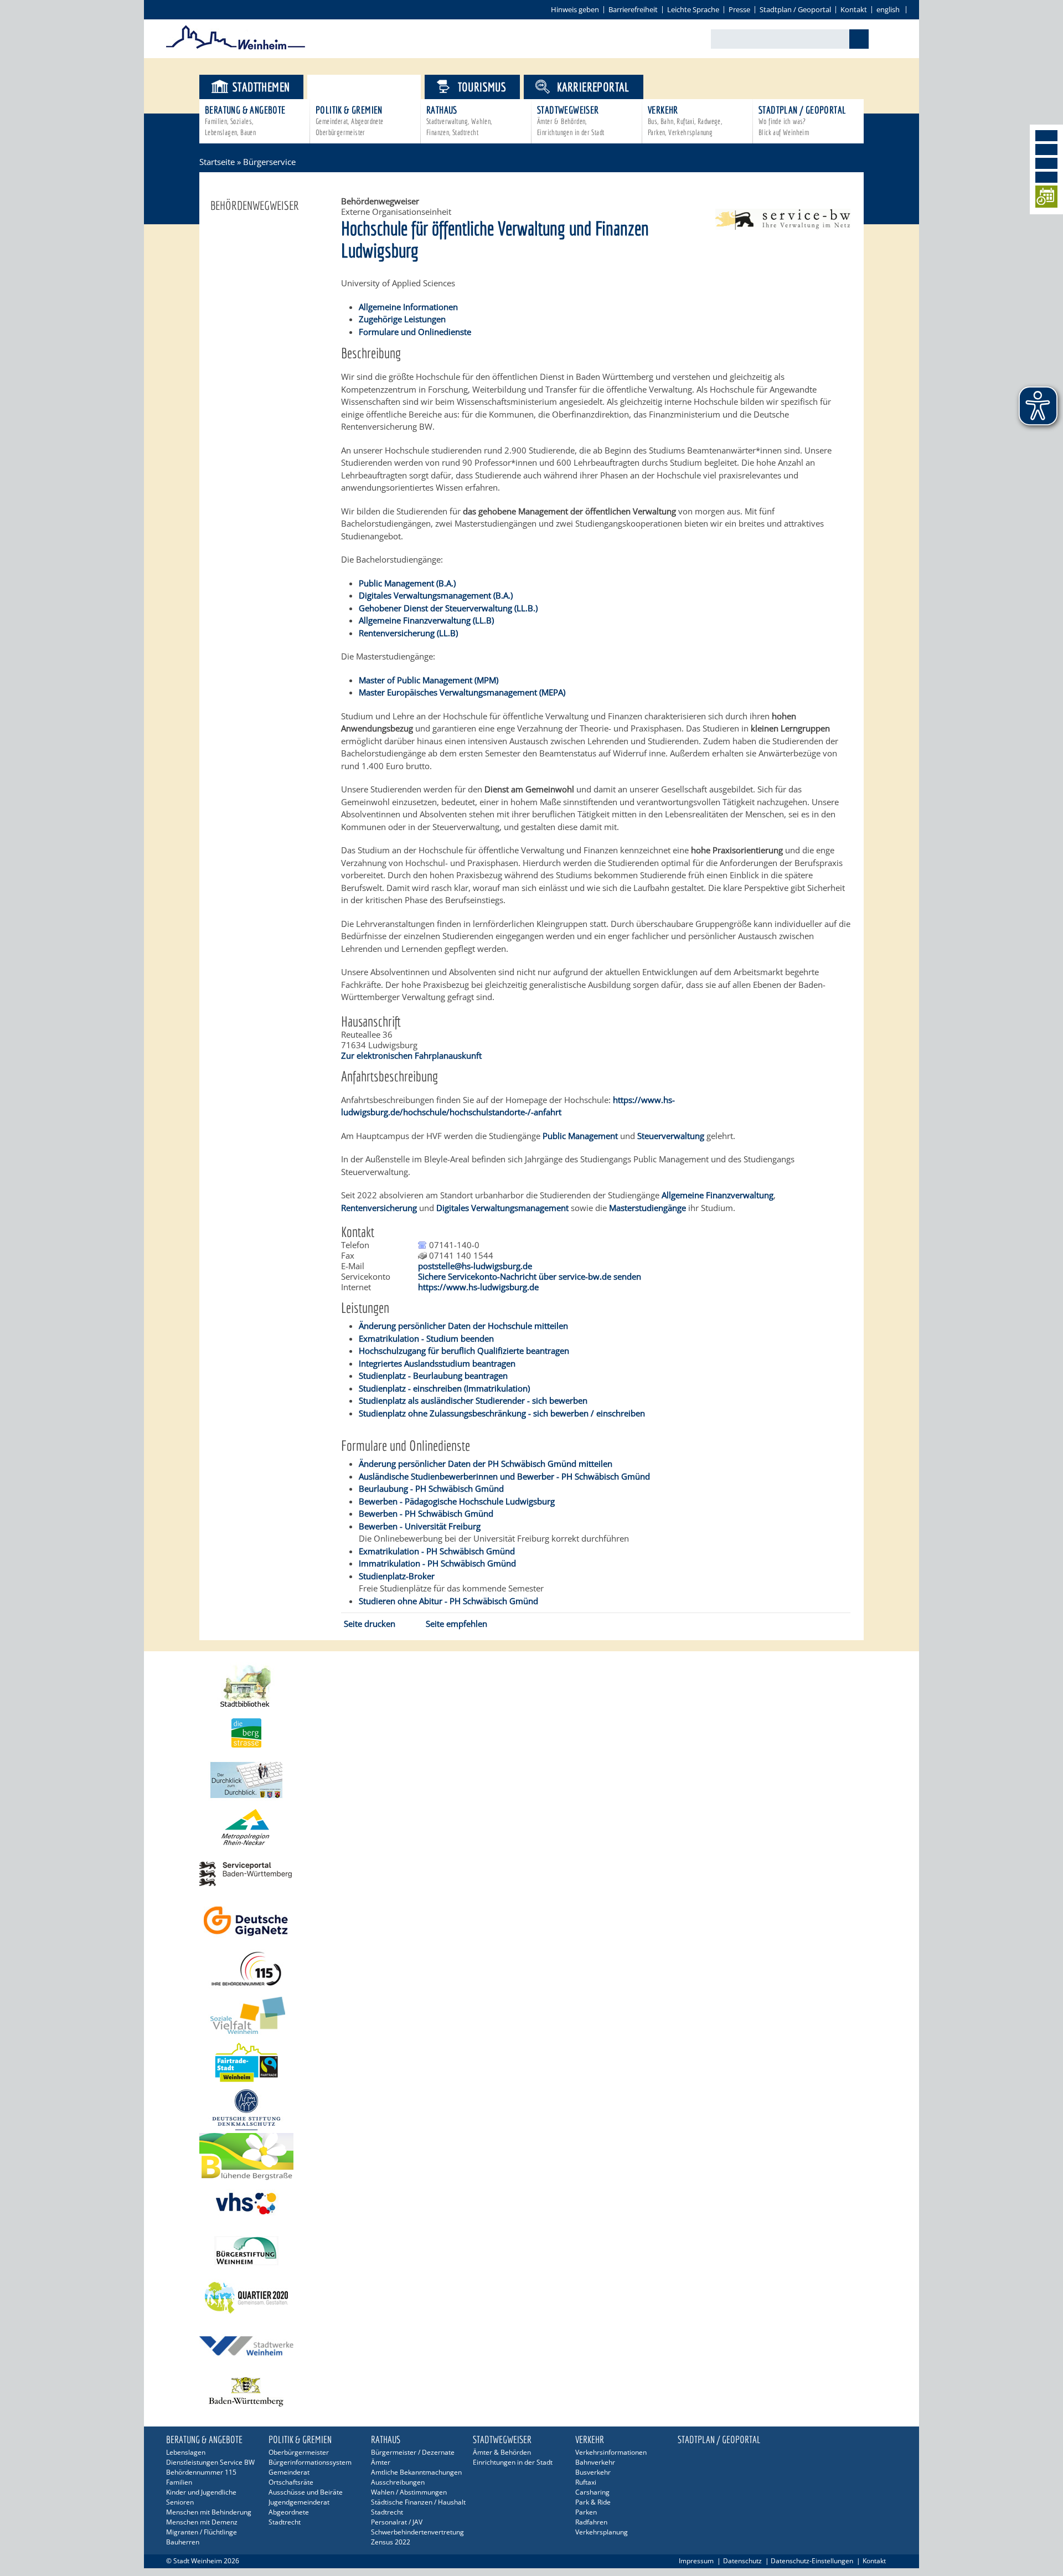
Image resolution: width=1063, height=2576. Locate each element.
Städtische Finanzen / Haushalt (418, 2502)
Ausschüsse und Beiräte (306, 2492)
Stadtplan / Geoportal (795, 9)
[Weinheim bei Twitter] (1046, 163)
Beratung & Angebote (245, 120)
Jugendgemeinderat (299, 2502)
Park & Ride (593, 2502)
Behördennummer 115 (201, 2472)
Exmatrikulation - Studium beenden (426, 1338)
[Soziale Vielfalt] (531, 2015)
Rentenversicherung (380, 1208)
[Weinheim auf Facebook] (1046, 136)
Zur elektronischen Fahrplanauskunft (411, 1055)
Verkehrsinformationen (611, 2452)
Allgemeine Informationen (408, 307)
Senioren (180, 2502)
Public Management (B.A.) (407, 583)
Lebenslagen (186, 2452)
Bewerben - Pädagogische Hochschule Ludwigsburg (457, 1501)
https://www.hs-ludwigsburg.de (478, 1287)
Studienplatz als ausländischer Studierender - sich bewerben (473, 1400)
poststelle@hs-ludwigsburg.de (475, 1266)
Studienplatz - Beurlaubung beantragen (433, 1375)
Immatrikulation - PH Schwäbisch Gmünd (437, 1563)
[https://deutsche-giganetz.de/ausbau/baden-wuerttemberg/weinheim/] (531, 1921)
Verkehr (685, 120)
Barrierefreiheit (633, 9)
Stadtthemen (261, 87)
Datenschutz (742, 2561)
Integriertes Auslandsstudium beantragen (437, 1363)
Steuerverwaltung (672, 1136)
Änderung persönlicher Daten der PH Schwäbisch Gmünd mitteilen (486, 1464)
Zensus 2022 (391, 2542)
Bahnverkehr (595, 2462)
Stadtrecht (285, 2522)
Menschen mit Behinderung (209, 2512)
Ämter (381, 2462)
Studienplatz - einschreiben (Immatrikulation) (444, 1388)
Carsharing (592, 2492)
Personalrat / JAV (397, 2522)
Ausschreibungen (398, 2482)
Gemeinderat (289, 2472)
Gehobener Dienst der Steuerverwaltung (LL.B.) (448, 608)
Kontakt (854, 9)
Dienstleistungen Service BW (210, 2462)
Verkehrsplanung (602, 2532)
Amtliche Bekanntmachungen (416, 2472)
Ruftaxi (586, 2482)
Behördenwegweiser (255, 205)
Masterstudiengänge (649, 1208)
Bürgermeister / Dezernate (413, 2452)
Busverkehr (593, 2472)
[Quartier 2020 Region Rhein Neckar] (531, 2298)
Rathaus (459, 120)
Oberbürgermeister (299, 2452)
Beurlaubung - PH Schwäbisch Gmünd (431, 1488)
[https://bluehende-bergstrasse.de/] (531, 2157)
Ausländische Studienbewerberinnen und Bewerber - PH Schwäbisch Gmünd (504, 1476)
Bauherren (183, 2542)
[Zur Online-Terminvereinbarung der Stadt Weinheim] (1046, 199)
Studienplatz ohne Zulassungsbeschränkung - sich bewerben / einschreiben (502, 1413)
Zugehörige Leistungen (402, 319)
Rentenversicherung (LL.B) (408, 633)
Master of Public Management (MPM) (429, 680)
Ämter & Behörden (502, 2452)
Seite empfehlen (456, 1624)
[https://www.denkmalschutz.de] (531, 2109)
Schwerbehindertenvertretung (417, 2532)
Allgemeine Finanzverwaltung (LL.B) (426, 620)
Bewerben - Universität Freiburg (420, 1526)
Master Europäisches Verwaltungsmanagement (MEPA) (462, 692)
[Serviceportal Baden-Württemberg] (783, 226)
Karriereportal (593, 87)
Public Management (580, 1136)
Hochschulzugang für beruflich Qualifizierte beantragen (464, 1351)
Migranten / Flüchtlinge (202, 2532)
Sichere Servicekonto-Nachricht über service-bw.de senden (530, 1276)
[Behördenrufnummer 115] (531, 1968)
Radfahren (591, 2522)
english (888, 9)
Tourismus (482, 87)
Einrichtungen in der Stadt (513, 2462)
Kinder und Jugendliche (201, 2492)
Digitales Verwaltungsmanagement (502, 1208)
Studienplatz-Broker (397, 1576)
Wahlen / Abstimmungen (409, 2492)
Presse (739, 9)
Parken (586, 2512)
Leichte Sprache (693, 9)
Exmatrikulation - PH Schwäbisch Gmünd (437, 1551)
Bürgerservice (373, 87)
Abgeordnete (289, 2512)
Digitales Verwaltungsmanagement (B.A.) (436, 595)
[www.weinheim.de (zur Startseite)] (236, 48)
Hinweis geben (575, 9)
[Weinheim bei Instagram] (1046, 150)
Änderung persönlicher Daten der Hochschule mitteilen (463, 1326)
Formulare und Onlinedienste (415, 332)
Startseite (217, 162)
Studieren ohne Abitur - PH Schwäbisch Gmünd (448, 1601)
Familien (179, 2482)
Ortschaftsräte (291, 2482)
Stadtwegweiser (571, 120)
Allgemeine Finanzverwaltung (718, 1195)
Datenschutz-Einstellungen (812, 2561)
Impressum (696, 2561)
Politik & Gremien (350, 120)
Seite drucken (370, 1624)
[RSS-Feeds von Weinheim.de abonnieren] (1046, 177)
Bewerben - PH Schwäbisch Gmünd (426, 1513)
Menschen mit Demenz (202, 2522)
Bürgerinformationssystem (310, 2462)
